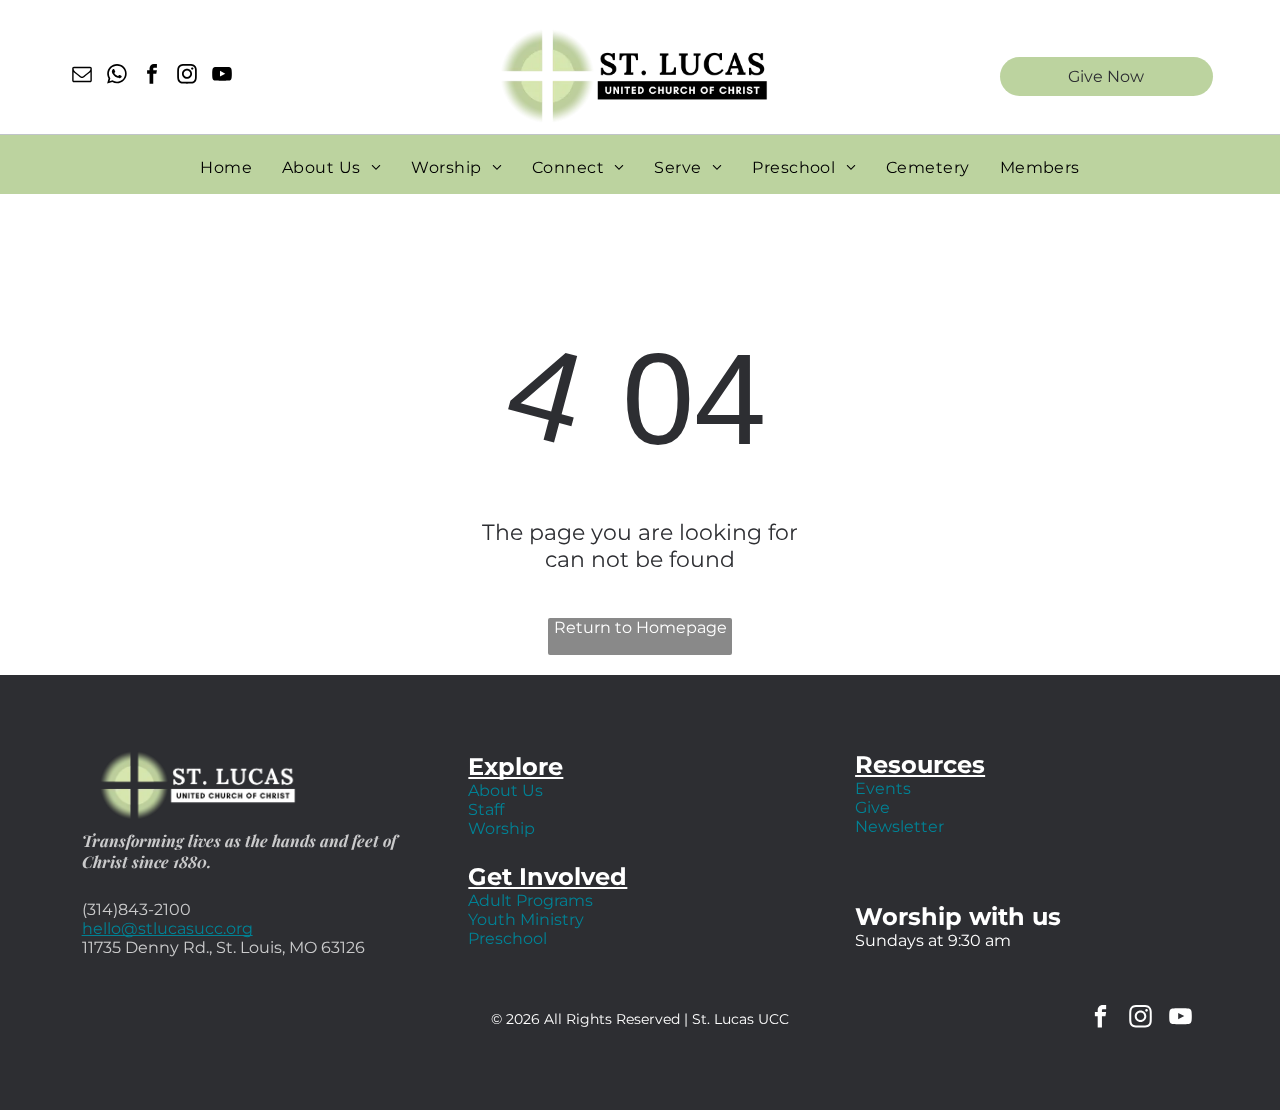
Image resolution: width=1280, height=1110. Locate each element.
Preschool (507, 938)
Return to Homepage (640, 627)
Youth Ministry (526, 919)
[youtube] (222, 76)
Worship (501, 828)
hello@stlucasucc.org (167, 928)
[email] (82, 76)
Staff (486, 809)
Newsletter (899, 826)
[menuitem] (226, 167)
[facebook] (152, 76)
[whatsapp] (117, 76)
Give (872, 807)
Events (883, 788)
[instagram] (187, 76)
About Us (505, 790)
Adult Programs (530, 900)
